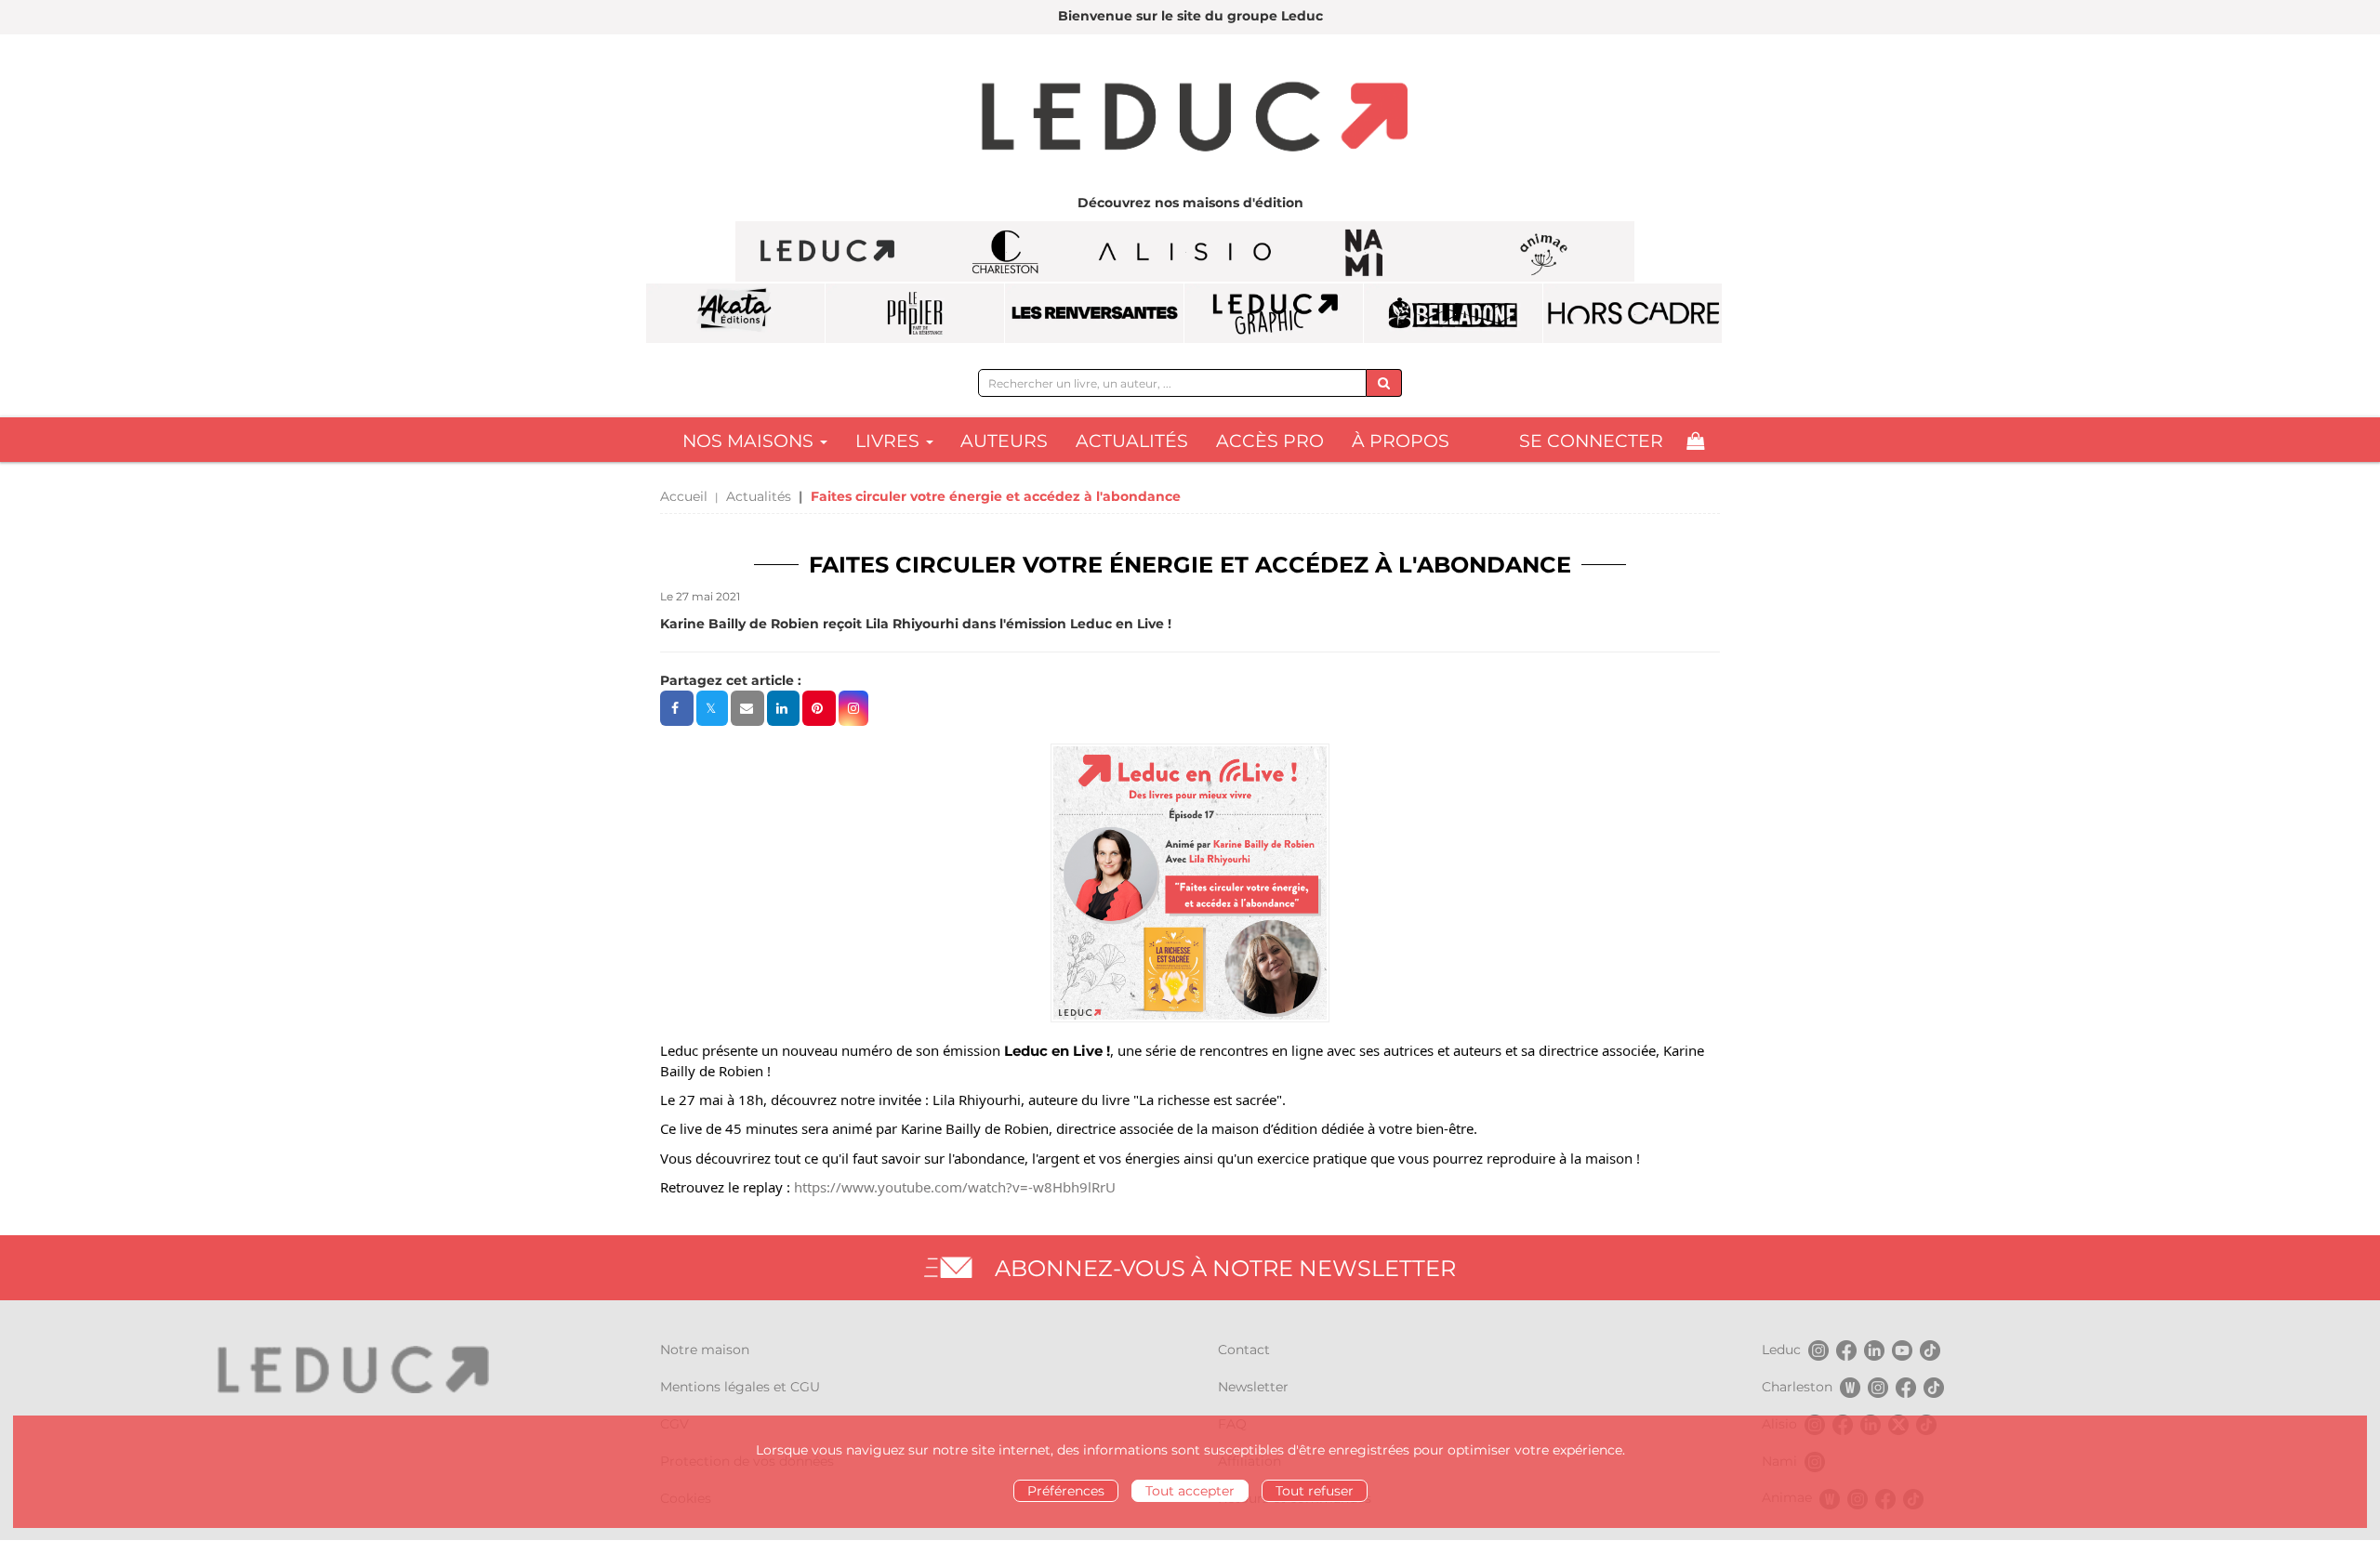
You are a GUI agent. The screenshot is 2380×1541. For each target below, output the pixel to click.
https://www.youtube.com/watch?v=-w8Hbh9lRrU (955, 1187)
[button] (853, 708)
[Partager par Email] (747, 708)
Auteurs (1004, 441)
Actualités (1132, 441)
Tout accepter (1190, 1491)
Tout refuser (1315, 1491)
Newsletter (1253, 1387)
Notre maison (705, 1350)
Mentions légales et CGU (740, 1387)
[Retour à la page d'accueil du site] (1190, 119)
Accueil (684, 496)
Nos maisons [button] (750, 441)
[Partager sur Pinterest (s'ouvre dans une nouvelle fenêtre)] (819, 708)
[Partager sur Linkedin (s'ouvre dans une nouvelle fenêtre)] (783, 708)
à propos (1401, 441)
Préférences (1066, 1491)
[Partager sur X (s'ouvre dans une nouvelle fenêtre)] (712, 708)
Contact (1244, 1350)
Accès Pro (1270, 441)
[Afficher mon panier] (1695, 441)
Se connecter (1591, 441)
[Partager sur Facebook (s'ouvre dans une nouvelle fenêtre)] (677, 708)
